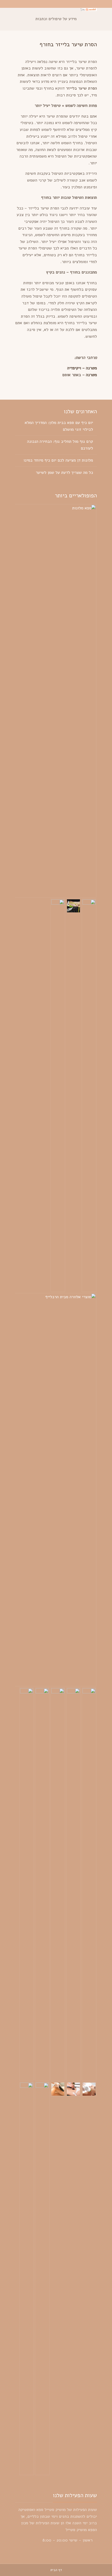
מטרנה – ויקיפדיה (82, 368)
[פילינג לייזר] (89, 2089)
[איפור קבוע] (27, 2278)
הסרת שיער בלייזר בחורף (68, 44)
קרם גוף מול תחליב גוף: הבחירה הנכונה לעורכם (60, 445)
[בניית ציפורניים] (42, 2278)
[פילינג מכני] (42, 1884)
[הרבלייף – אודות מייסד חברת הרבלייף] (73, 906)
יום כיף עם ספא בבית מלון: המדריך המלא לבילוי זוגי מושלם (59, 426)
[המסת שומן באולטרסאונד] (73, 2089)
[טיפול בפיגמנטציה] (89, 1884)
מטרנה (91, 375)
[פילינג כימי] (73, 1884)
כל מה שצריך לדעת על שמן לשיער (64, 473)
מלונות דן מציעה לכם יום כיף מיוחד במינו (58, 460)
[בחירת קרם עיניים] (89, 1095)
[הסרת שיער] (58, 2089)
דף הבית (56, 2570)
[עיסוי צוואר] (27, 1884)
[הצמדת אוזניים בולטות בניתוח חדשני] (58, 1095)
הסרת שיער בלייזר (81, 88)
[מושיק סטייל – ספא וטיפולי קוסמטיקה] (89, 10)
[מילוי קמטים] (58, 1884)
